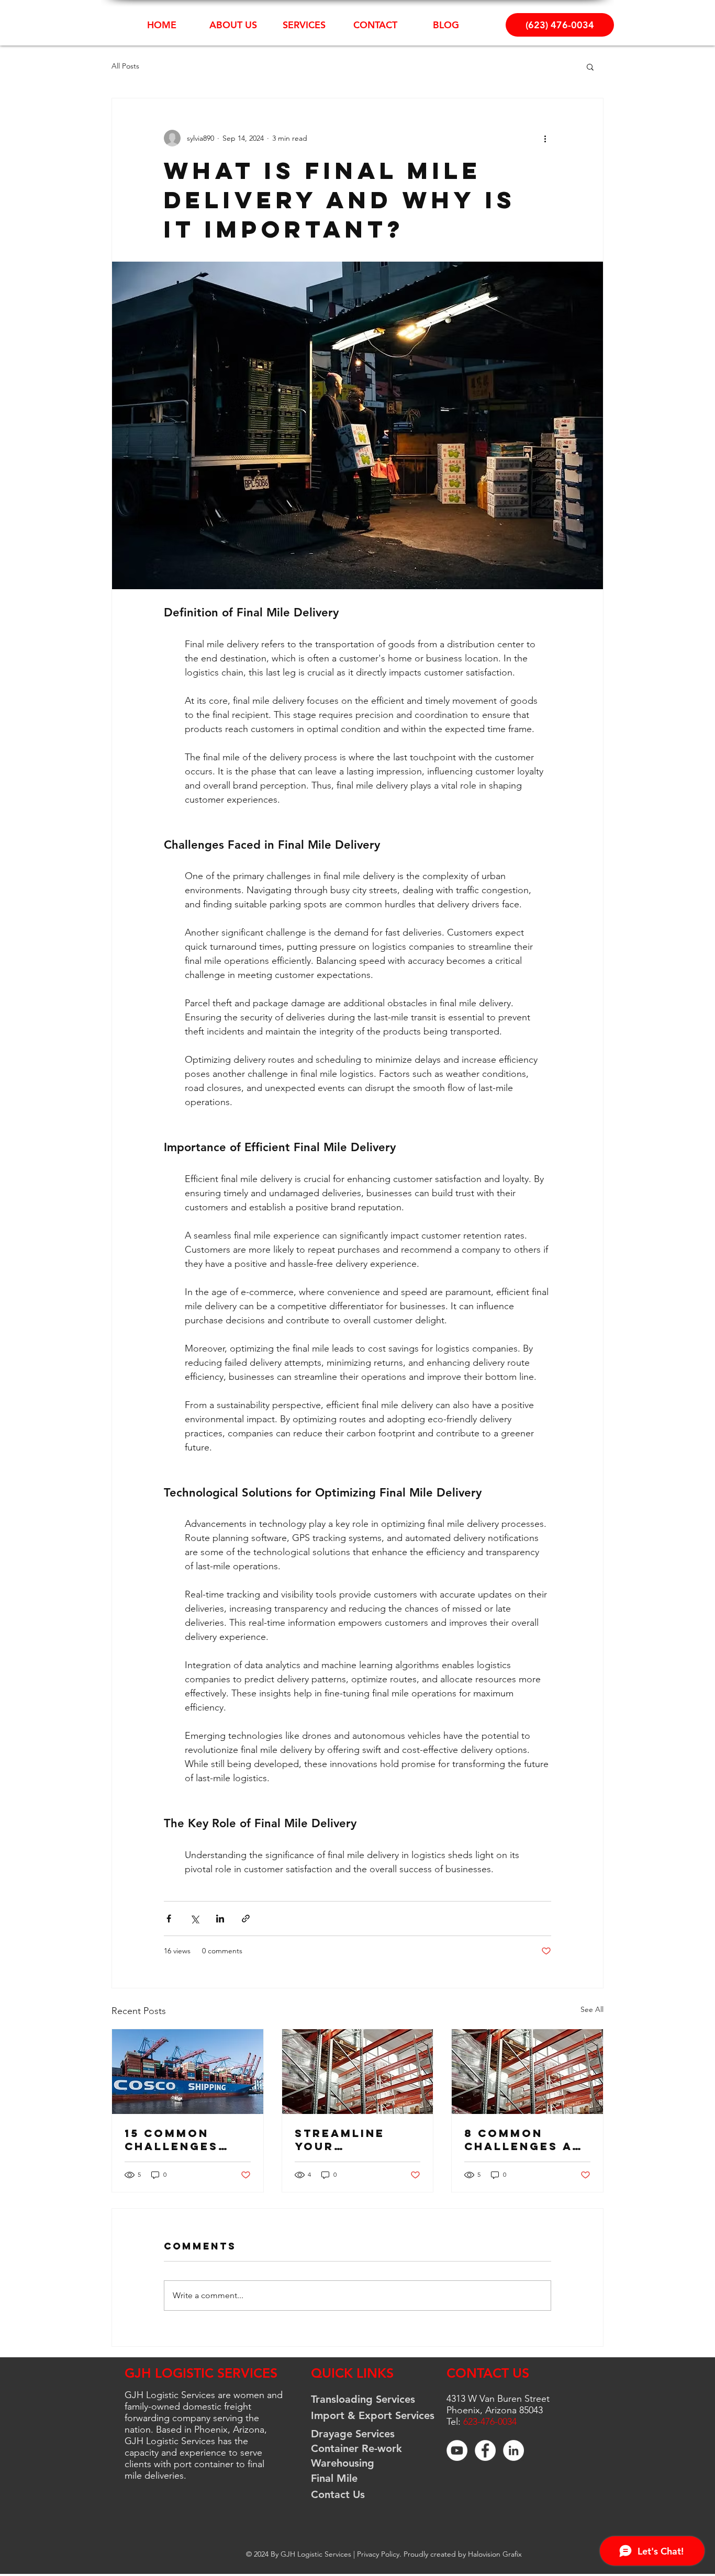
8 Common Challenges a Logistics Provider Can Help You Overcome (518, 2140)
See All (592, 2009)
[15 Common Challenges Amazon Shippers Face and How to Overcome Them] (188, 2072)
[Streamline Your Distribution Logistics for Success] (358, 2072)
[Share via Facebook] (169, 1919)
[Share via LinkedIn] (220, 1919)
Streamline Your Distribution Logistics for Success (350, 2140)
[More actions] (545, 138)
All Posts (125, 66)
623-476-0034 (490, 2422)
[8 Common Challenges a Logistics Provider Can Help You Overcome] (527, 2072)
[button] (590, 66)
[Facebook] (485, 2450)
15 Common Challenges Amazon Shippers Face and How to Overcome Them (187, 2140)
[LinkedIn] (513, 2450)
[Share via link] (246, 1919)
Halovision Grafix (495, 2554)
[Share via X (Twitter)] (194, 1919)
